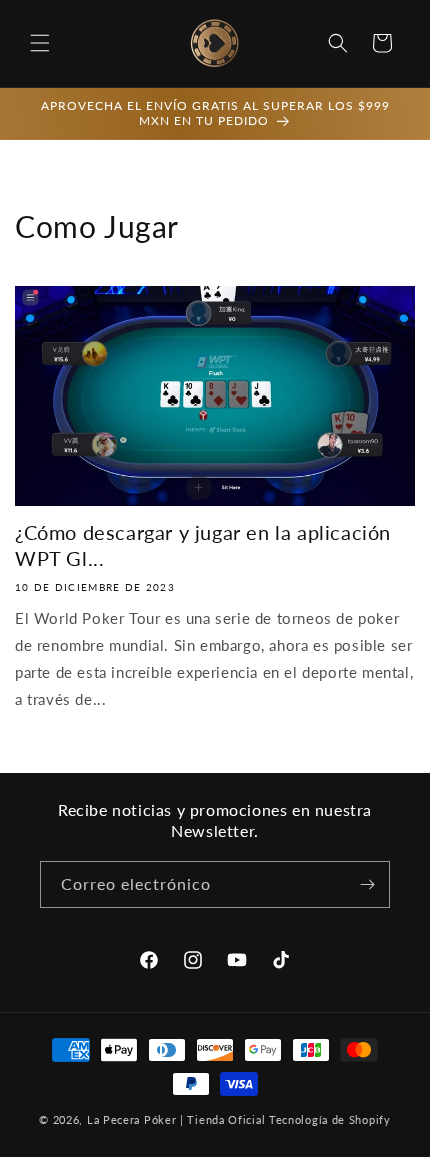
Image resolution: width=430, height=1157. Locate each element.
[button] (40, 43)
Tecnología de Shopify (330, 1119)
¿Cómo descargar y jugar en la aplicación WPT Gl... (203, 545)
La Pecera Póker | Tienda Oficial (176, 1119)
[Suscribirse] (367, 884)
